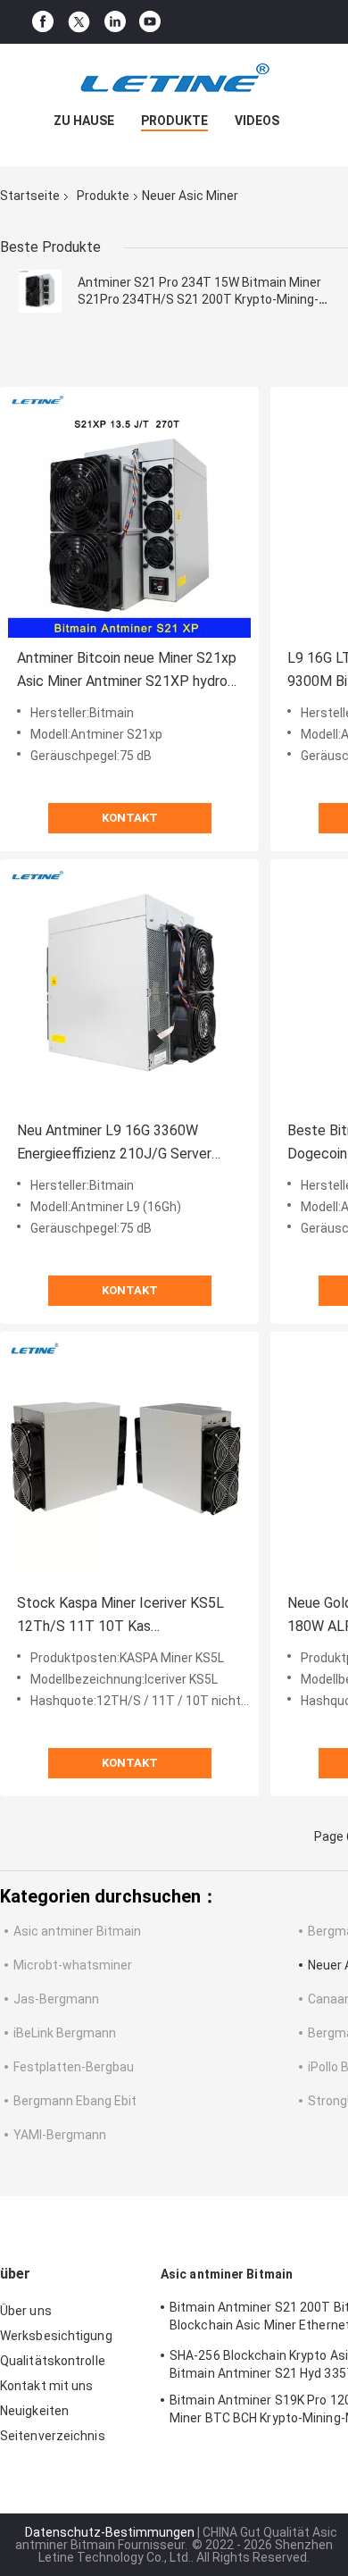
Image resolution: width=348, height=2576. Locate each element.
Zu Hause (84, 121)
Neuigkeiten (34, 2411)
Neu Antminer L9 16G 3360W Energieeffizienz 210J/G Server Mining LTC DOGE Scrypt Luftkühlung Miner (114, 1144)
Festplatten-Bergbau (74, 2067)
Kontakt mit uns (47, 2386)
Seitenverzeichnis (53, 2436)
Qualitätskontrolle (53, 2361)
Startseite (30, 196)
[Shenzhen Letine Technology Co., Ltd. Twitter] (79, 22)
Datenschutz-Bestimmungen (110, 2532)
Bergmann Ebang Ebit (75, 2101)
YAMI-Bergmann (60, 2135)
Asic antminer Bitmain (77, 1931)
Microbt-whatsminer (73, 1965)
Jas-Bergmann (56, 1999)
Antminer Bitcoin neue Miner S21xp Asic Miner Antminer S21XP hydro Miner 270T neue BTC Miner (127, 671)
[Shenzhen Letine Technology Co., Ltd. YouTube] (150, 22)
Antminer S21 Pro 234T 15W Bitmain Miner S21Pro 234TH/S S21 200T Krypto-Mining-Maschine (199, 299)
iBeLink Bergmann (65, 2033)
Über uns (26, 2311)
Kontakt (130, 818)
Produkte (174, 121)
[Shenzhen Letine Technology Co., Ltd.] (174, 79)
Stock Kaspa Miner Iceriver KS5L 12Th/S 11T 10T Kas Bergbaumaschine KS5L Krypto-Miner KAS (120, 1616)
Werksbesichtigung (56, 2336)
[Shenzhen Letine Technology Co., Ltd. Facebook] (43, 22)
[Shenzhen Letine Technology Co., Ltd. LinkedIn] (115, 22)
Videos (257, 121)
